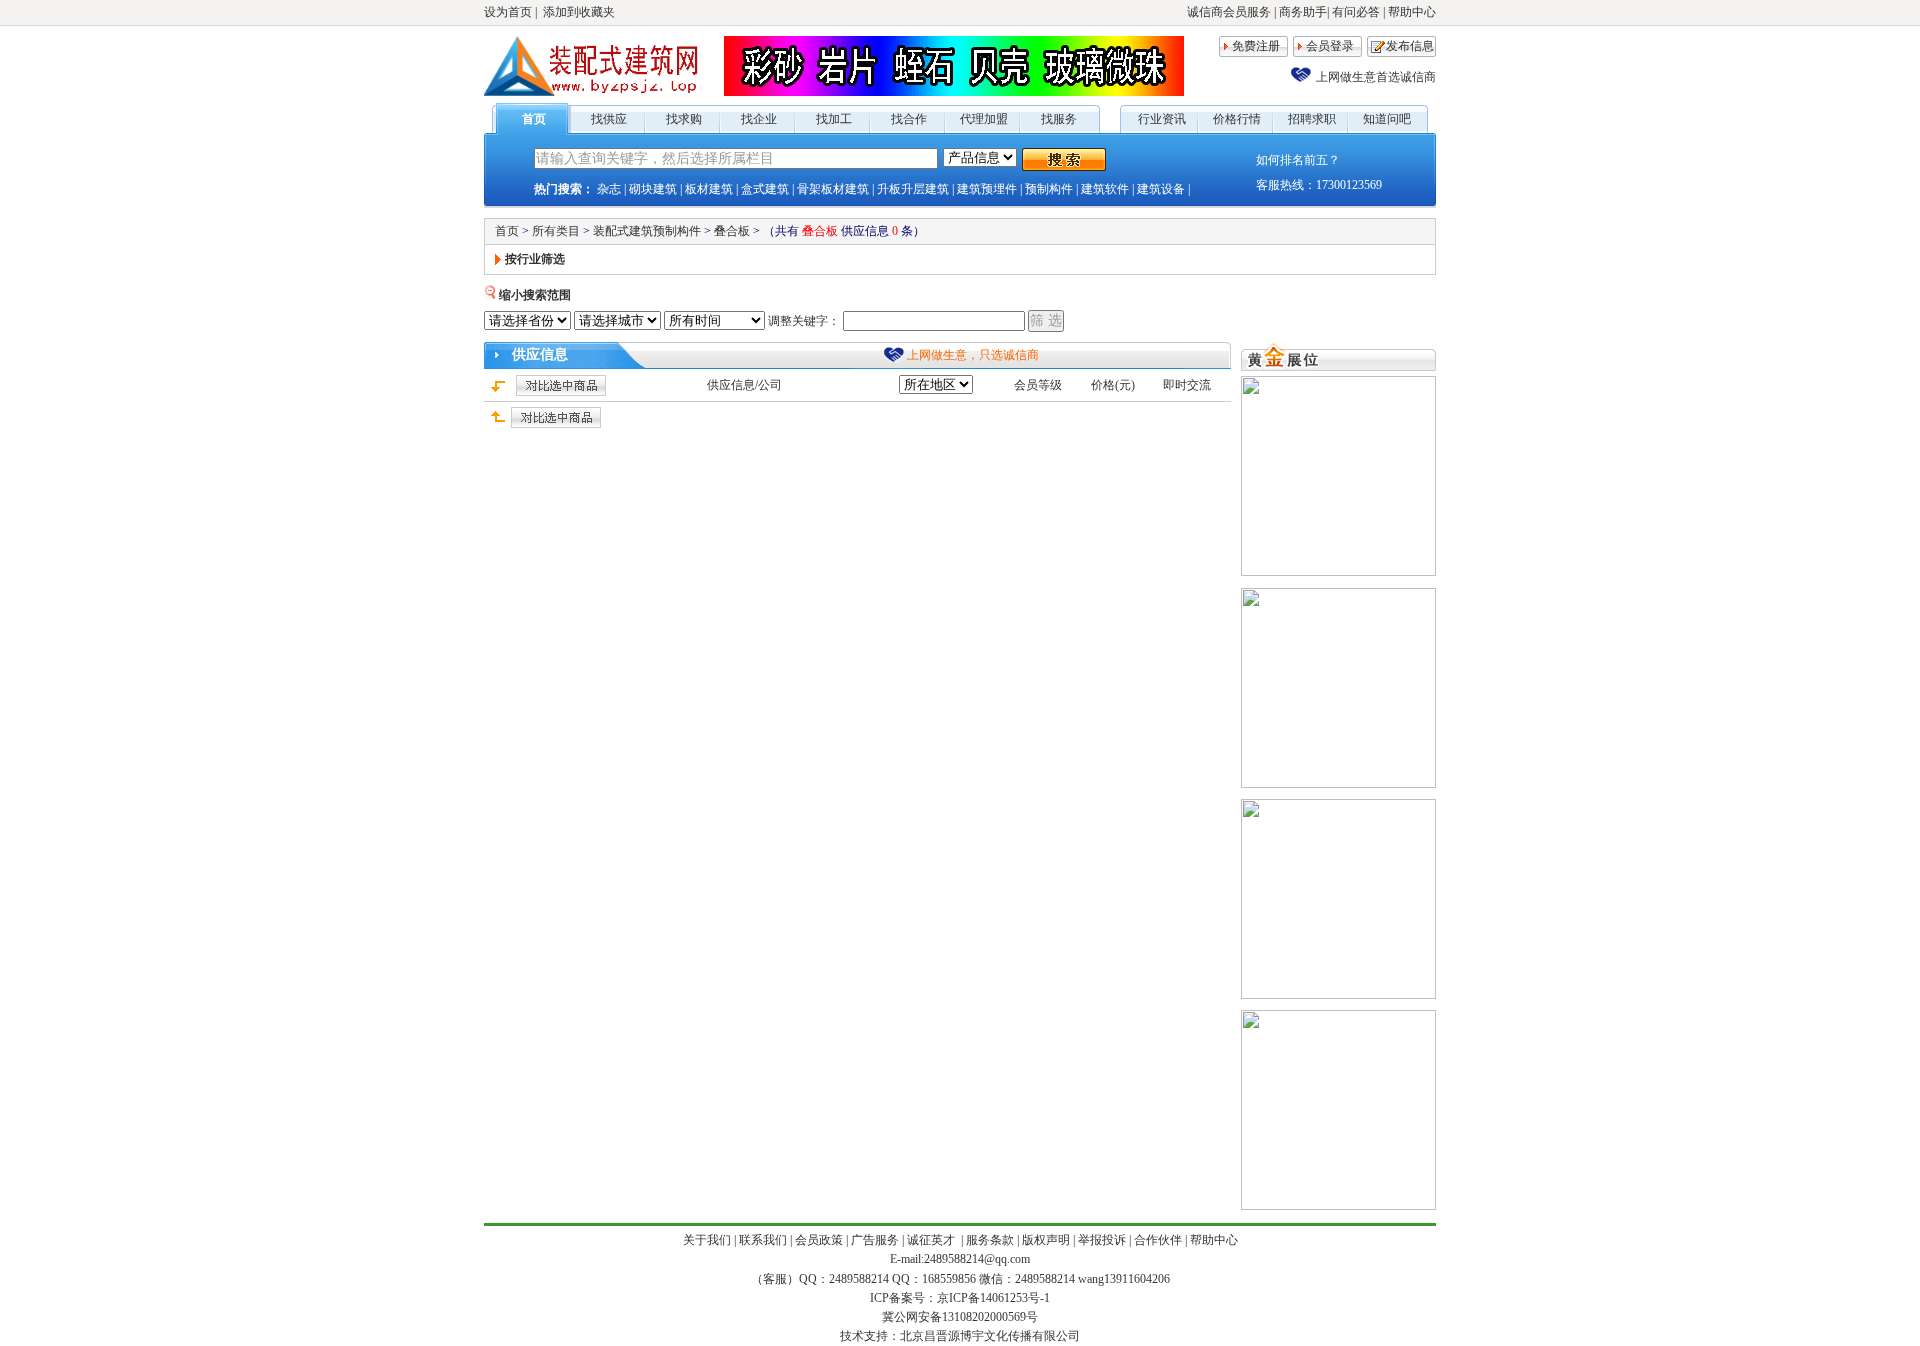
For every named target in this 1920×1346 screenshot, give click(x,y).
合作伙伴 (1158, 1240)
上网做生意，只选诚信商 (973, 355)
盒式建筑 (765, 189)
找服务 (1059, 119)
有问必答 (1356, 12)
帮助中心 (1412, 12)
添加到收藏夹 (579, 12)
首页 (534, 119)
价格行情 (1237, 119)
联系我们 (763, 1240)
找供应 (609, 119)
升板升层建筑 (913, 189)
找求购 (684, 119)
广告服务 (875, 1240)
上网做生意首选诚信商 (1376, 77)
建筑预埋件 (987, 189)
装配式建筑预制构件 (647, 231)
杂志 (609, 189)
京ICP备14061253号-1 (993, 1298)
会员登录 (1330, 46)
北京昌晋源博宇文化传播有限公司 (990, 1336)
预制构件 (1049, 189)
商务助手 (1303, 12)
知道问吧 (1387, 119)
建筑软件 (1105, 189)
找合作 (909, 119)
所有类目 (556, 231)
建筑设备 (1161, 189)
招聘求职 (1312, 119)
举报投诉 (1102, 1240)
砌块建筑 (653, 189)
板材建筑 (709, 189)
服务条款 (990, 1240)
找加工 (834, 119)
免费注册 (1256, 46)
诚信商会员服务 (1229, 12)
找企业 (759, 119)
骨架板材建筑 (833, 189)
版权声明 (1046, 1240)
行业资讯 (1162, 119)
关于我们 (707, 1240)
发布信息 (1410, 46)
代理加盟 (984, 119)
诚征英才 (932, 1240)
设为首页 (508, 12)
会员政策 (819, 1240)
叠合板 (732, 231)
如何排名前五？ (1298, 160)
